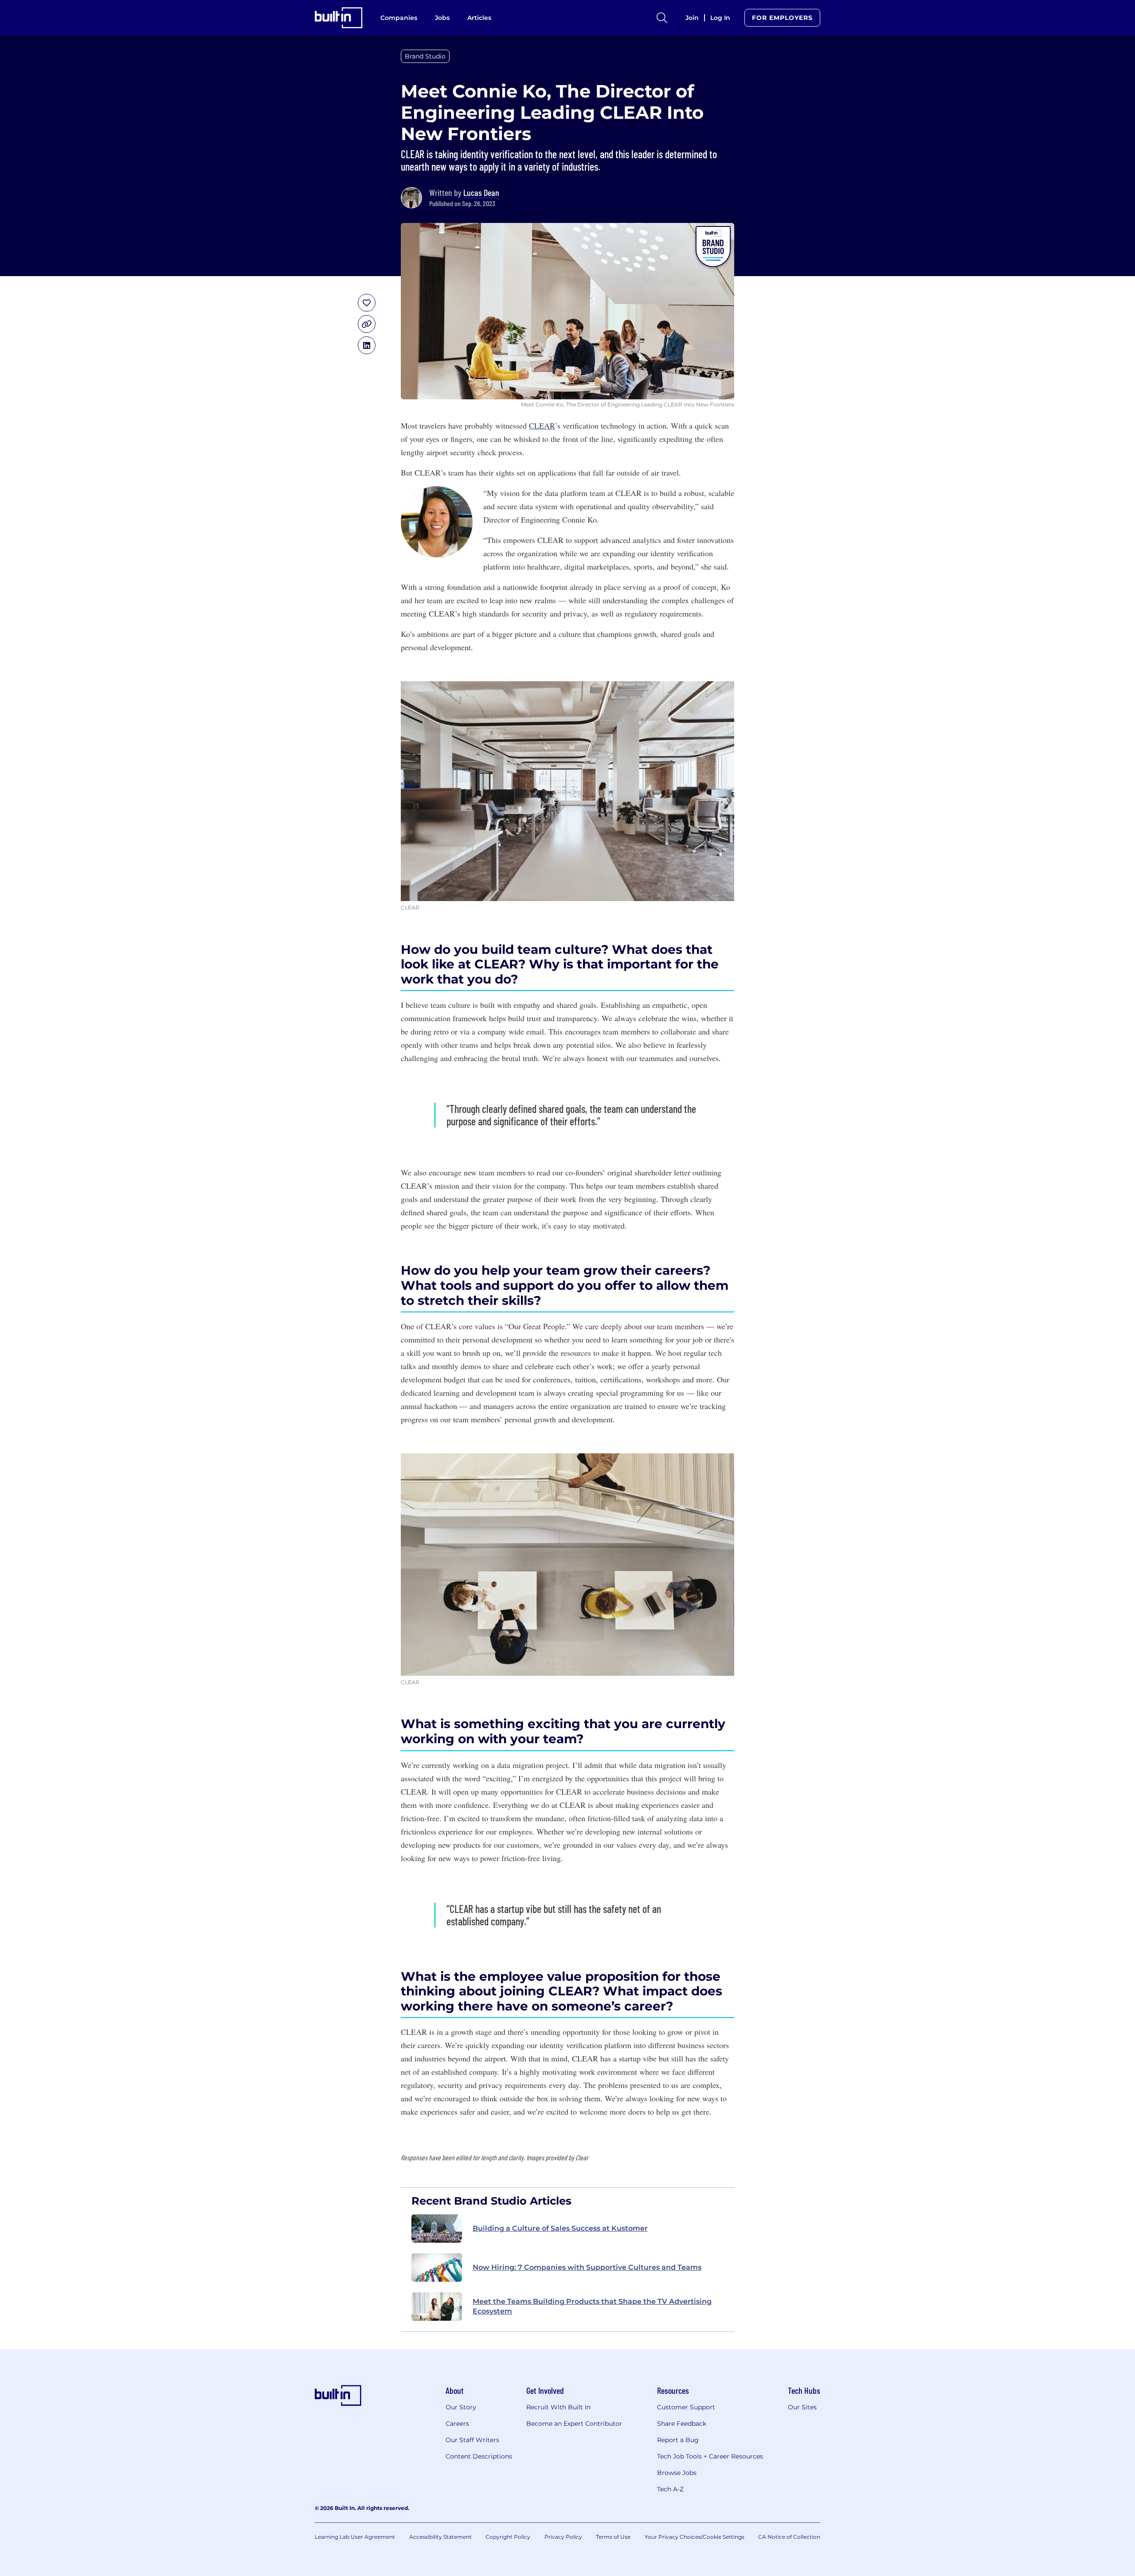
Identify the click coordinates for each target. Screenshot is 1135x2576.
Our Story (461, 2407)
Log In (720, 18)
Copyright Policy (508, 2537)
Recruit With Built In (558, 2407)
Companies (399, 18)
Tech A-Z (670, 2489)
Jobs (442, 18)
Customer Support (686, 2407)
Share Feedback (682, 2424)
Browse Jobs (677, 2473)
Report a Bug (678, 2440)
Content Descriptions (479, 2456)
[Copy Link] (367, 324)
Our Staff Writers (472, 2440)
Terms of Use (613, 2537)
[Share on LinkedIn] (367, 345)
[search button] (662, 18)
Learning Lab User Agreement (355, 2537)
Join (692, 18)
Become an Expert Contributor (574, 2424)
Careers (457, 2424)
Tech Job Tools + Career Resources (710, 2456)
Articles (479, 18)
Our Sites (802, 2407)
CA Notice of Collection (789, 2537)
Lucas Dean (481, 192)
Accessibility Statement (440, 2537)
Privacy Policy (563, 2537)
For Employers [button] (782, 18)
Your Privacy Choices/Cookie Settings (695, 2537)
